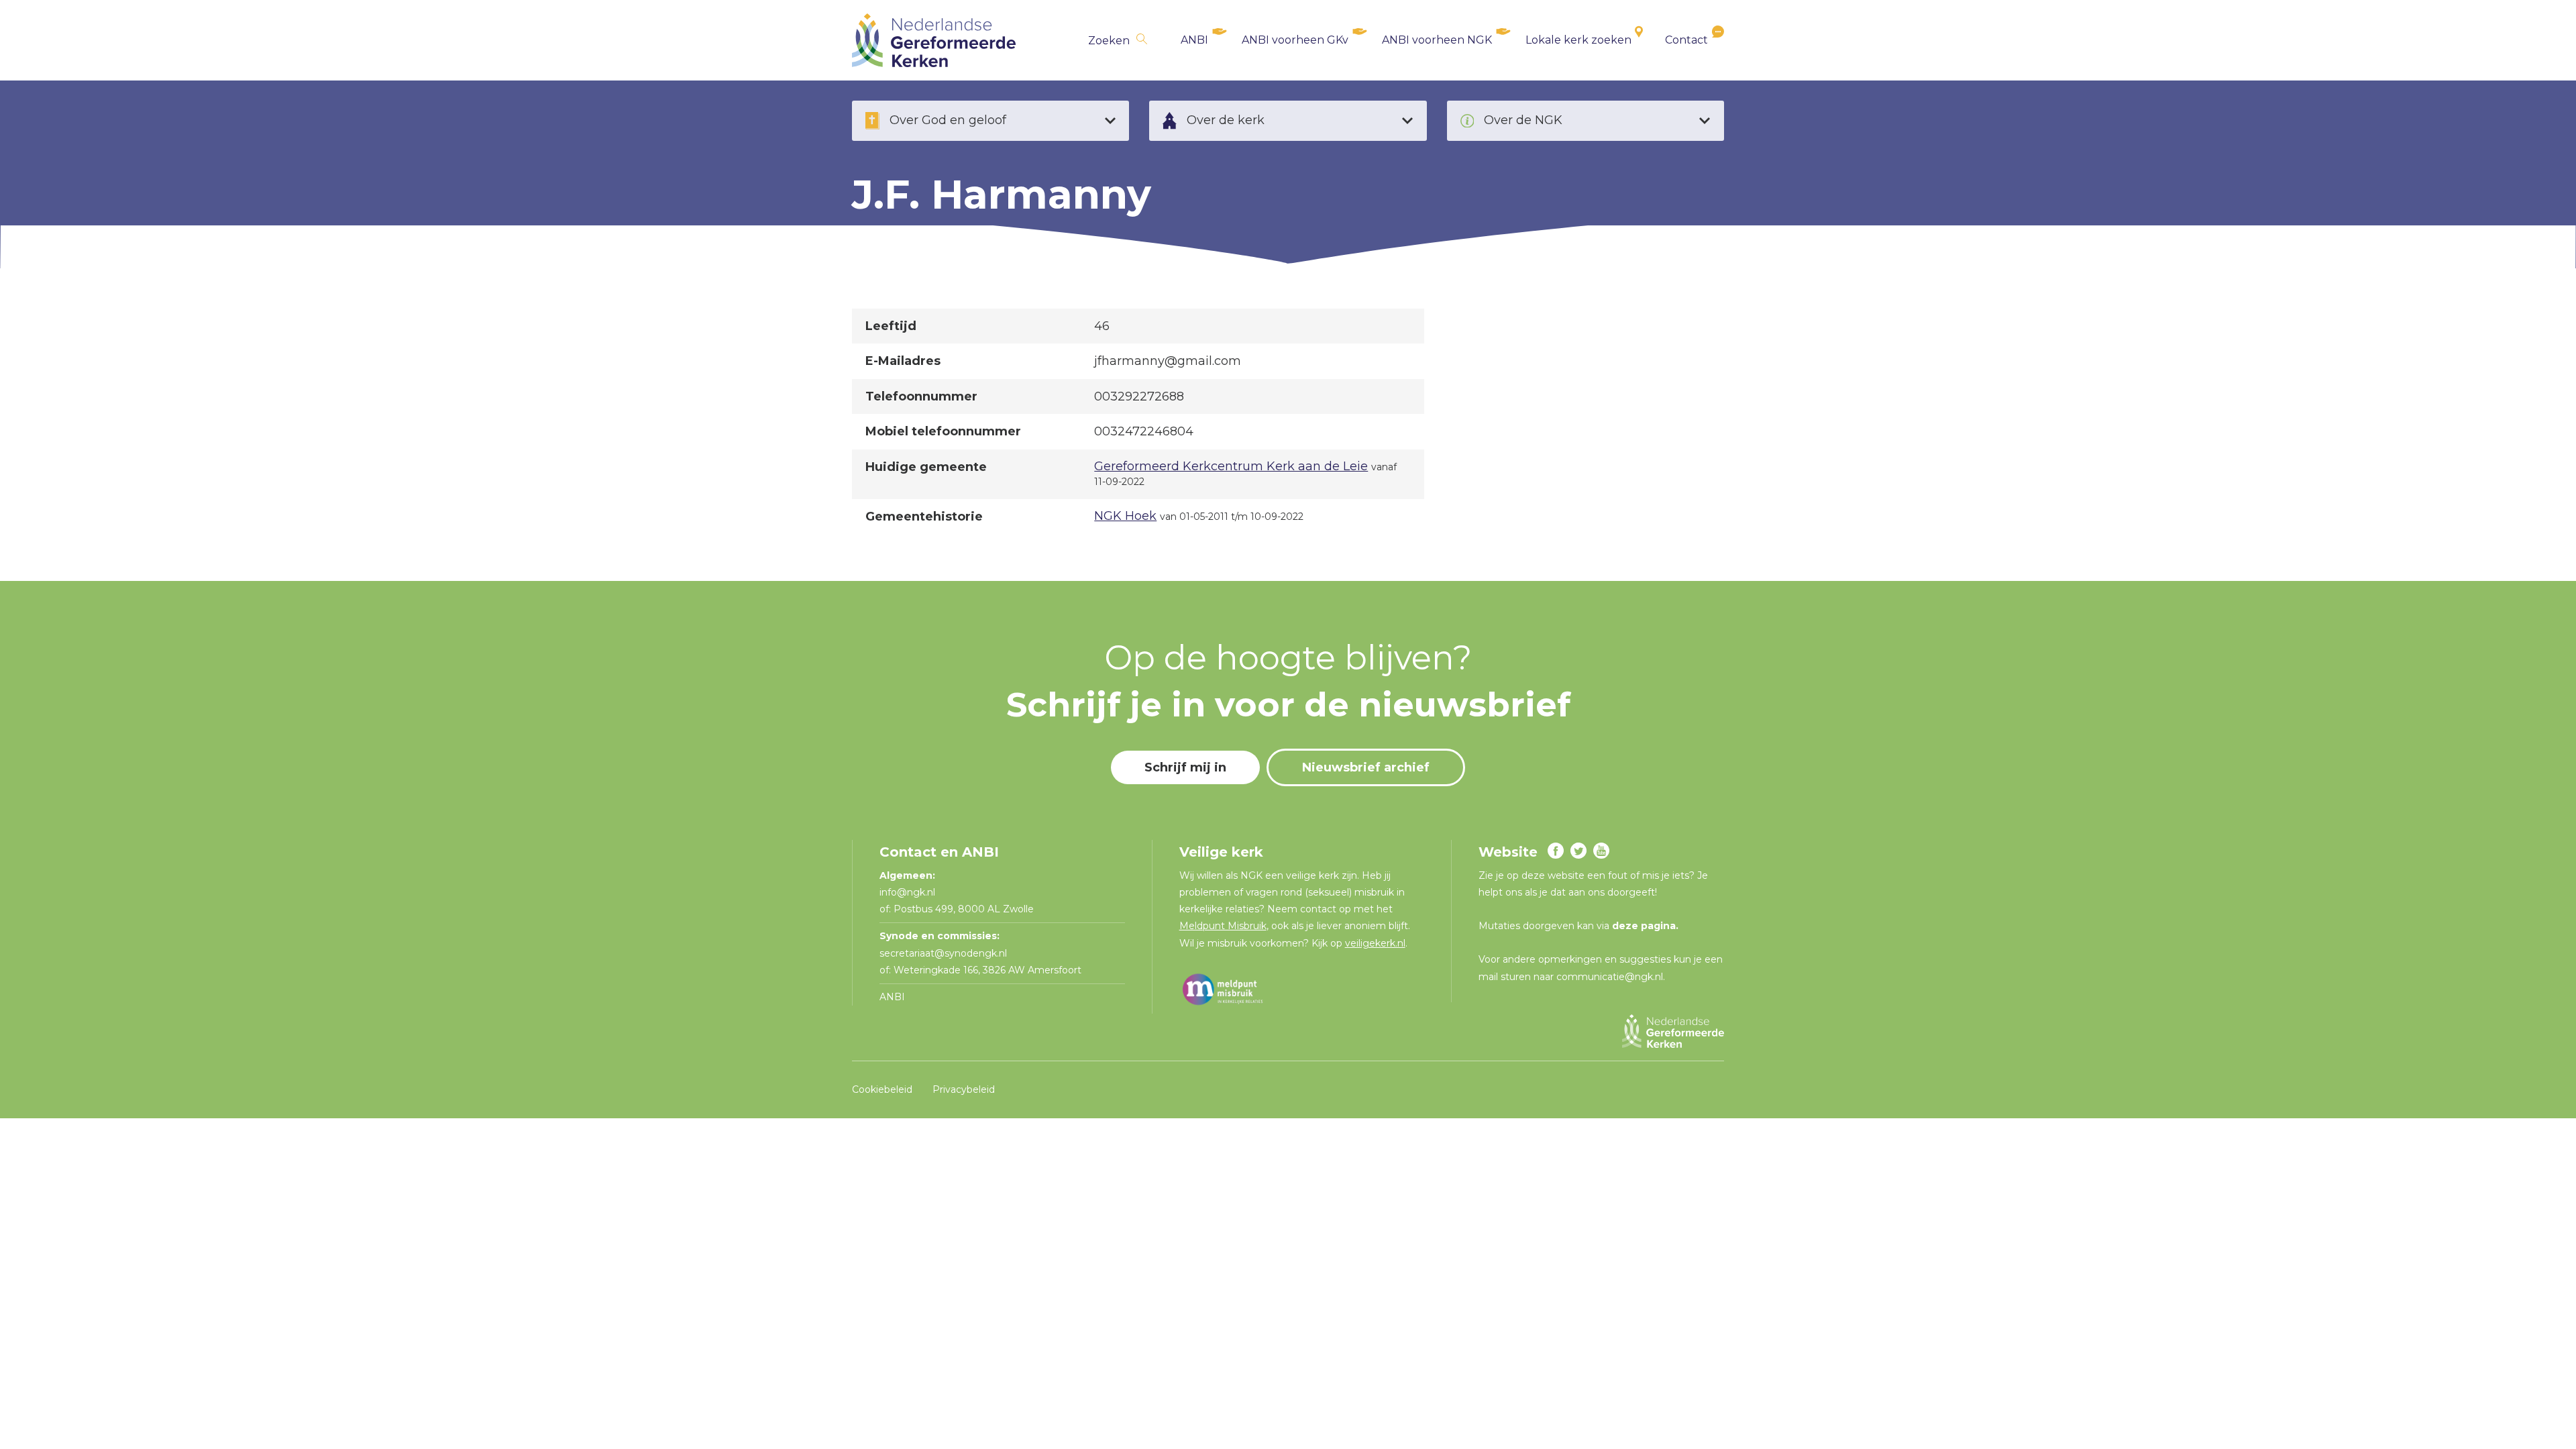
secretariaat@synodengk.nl (943, 953)
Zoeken (1109, 41)
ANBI (1194, 40)
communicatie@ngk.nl (1610, 977)
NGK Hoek (1125, 516)
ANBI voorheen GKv (1295, 40)
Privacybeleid (964, 1089)
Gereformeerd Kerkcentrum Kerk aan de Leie (1231, 466)
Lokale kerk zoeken (1578, 40)
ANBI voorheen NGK (1437, 40)
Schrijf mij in (1185, 767)
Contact (1686, 40)
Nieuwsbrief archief (1366, 767)
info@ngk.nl (909, 892)
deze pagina (1644, 926)
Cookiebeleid (882, 1089)
